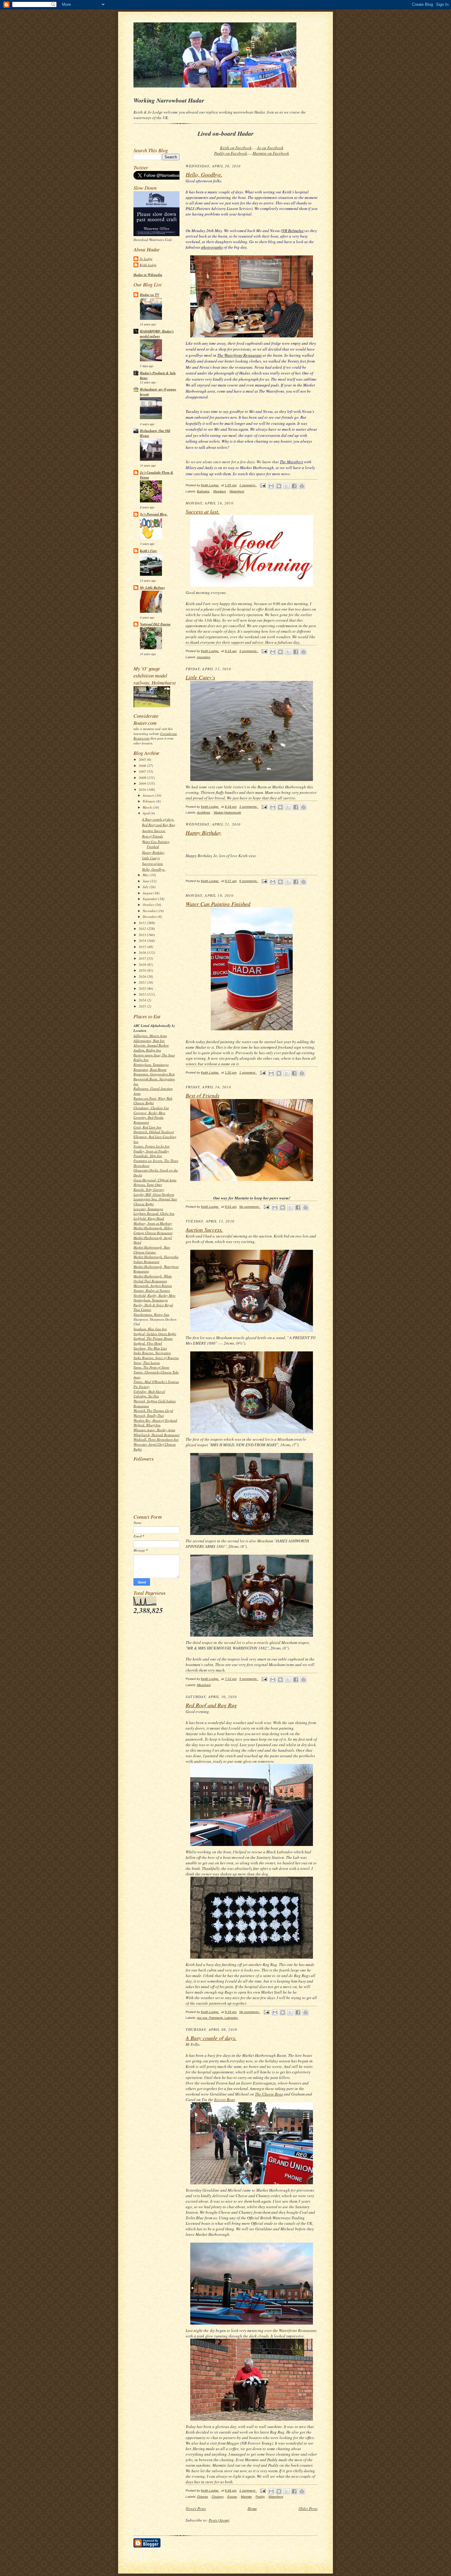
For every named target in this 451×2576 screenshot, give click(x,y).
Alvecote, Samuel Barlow (151, 1045)
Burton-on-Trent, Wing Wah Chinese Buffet (153, 1101)
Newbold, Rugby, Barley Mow (154, 1295)
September (150, 899)
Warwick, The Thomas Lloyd (153, 1410)
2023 (143, 994)
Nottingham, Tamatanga (151, 1300)
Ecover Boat (224, 2100)
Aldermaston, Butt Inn (149, 1041)
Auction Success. (154, 831)
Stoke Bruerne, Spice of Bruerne (156, 1358)
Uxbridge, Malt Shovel (149, 1391)
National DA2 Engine (155, 624)
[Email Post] (263, 485)
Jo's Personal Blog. (154, 514)
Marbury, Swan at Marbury (153, 1223)
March (148, 807)
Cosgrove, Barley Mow (149, 1113)
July (146, 887)
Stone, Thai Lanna (147, 1363)
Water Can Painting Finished (156, 844)
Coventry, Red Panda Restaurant (148, 1120)
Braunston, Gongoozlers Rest (154, 1074)
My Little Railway (152, 588)
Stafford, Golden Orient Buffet (155, 1334)
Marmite (246, 2497)
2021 (143, 982)
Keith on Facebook (236, 148)
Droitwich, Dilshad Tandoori (154, 1132)
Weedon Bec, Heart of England (155, 1420)
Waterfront (237, 491)
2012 (143, 929)
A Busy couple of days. (158, 819)
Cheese (202, 2497)
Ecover (232, 2497)
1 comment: (248, 485)
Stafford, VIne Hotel (148, 1343)
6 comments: (249, 881)
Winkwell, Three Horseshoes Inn (156, 1439)
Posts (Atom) (219, 2520)
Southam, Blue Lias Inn (150, 1329)
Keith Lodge (148, 265)
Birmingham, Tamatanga (151, 1065)
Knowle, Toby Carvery (149, 1189)
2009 (143, 783)
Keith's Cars (148, 551)
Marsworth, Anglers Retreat (153, 1286)
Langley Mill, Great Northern (154, 1194)
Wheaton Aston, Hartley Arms (154, 1430)
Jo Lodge (146, 259)
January (149, 795)
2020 (143, 976)
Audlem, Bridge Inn (147, 1050)
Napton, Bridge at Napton (152, 1290)
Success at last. (153, 863)
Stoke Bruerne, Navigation (152, 1353)
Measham (204, 1685)
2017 (143, 958)
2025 (143, 1006)
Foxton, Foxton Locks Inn (152, 1146)
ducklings (204, 812)
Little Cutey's (151, 858)
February (150, 801)
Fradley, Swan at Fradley (151, 1151)
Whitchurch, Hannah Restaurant (156, 1435)
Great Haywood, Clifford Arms (155, 1180)
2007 (143, 771)
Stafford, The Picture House (153, 1338)
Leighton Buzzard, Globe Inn (154, 1213)
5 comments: (249, 1679)
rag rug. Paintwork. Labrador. (218, 2018)
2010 (143, 789)
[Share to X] (287, 486)
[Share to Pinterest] (302, 486)
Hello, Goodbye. (154, 869)
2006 (143, 765)
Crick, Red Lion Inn (147, 1127)
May (146, 875)
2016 (143, 952)
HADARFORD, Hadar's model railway (157, 334)
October (149, 905)
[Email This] (271, 486)
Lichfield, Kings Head (149, 1218)
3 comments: (249, 651)
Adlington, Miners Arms (150, 1036)
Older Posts (308, 2508)
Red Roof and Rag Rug (159, 825)
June (146, 881)
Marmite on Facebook (271, 153)
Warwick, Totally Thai (149, 1415)
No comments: (250, 1207)
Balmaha (203, 491)
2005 (143, 759)
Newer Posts (196, 2508)
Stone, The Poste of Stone (151, 1367)
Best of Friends (152, 836)
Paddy (260, 2497)
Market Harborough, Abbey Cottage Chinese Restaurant (153, 1230)
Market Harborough (227, 812)
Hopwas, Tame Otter (148, 1185)
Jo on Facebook (270, 148)
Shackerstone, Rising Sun (151, 1314)
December (150, 917)
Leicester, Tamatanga (148, 1209)
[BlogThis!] (279, 486)
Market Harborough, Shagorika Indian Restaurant (156, 1259)
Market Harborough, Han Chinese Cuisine (152, 1250)
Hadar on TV (150, 295)
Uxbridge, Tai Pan (146, 1396)
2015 (143, 947)
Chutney (218, 2497)
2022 (143, 988)
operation (204, 657)
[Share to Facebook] (294, 486)
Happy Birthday (153, 852)
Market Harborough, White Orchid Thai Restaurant (153, 1278)
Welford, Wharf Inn (147, 1425)
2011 (143, 923)
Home (252, 2508)
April (147, 813)
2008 (143, 777)
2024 (143, 1000)
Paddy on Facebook (231, 153)
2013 (143, 935)
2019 (143, 970)
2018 (143, 964)
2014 (143, 940)
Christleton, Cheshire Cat (151, 1108)
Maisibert (220, 491)
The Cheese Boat (269, 2094)
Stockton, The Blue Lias (150, 1348)
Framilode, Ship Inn (148, 1156)
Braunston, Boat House (150, 1069)
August (148, 893)
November (150, 911)
